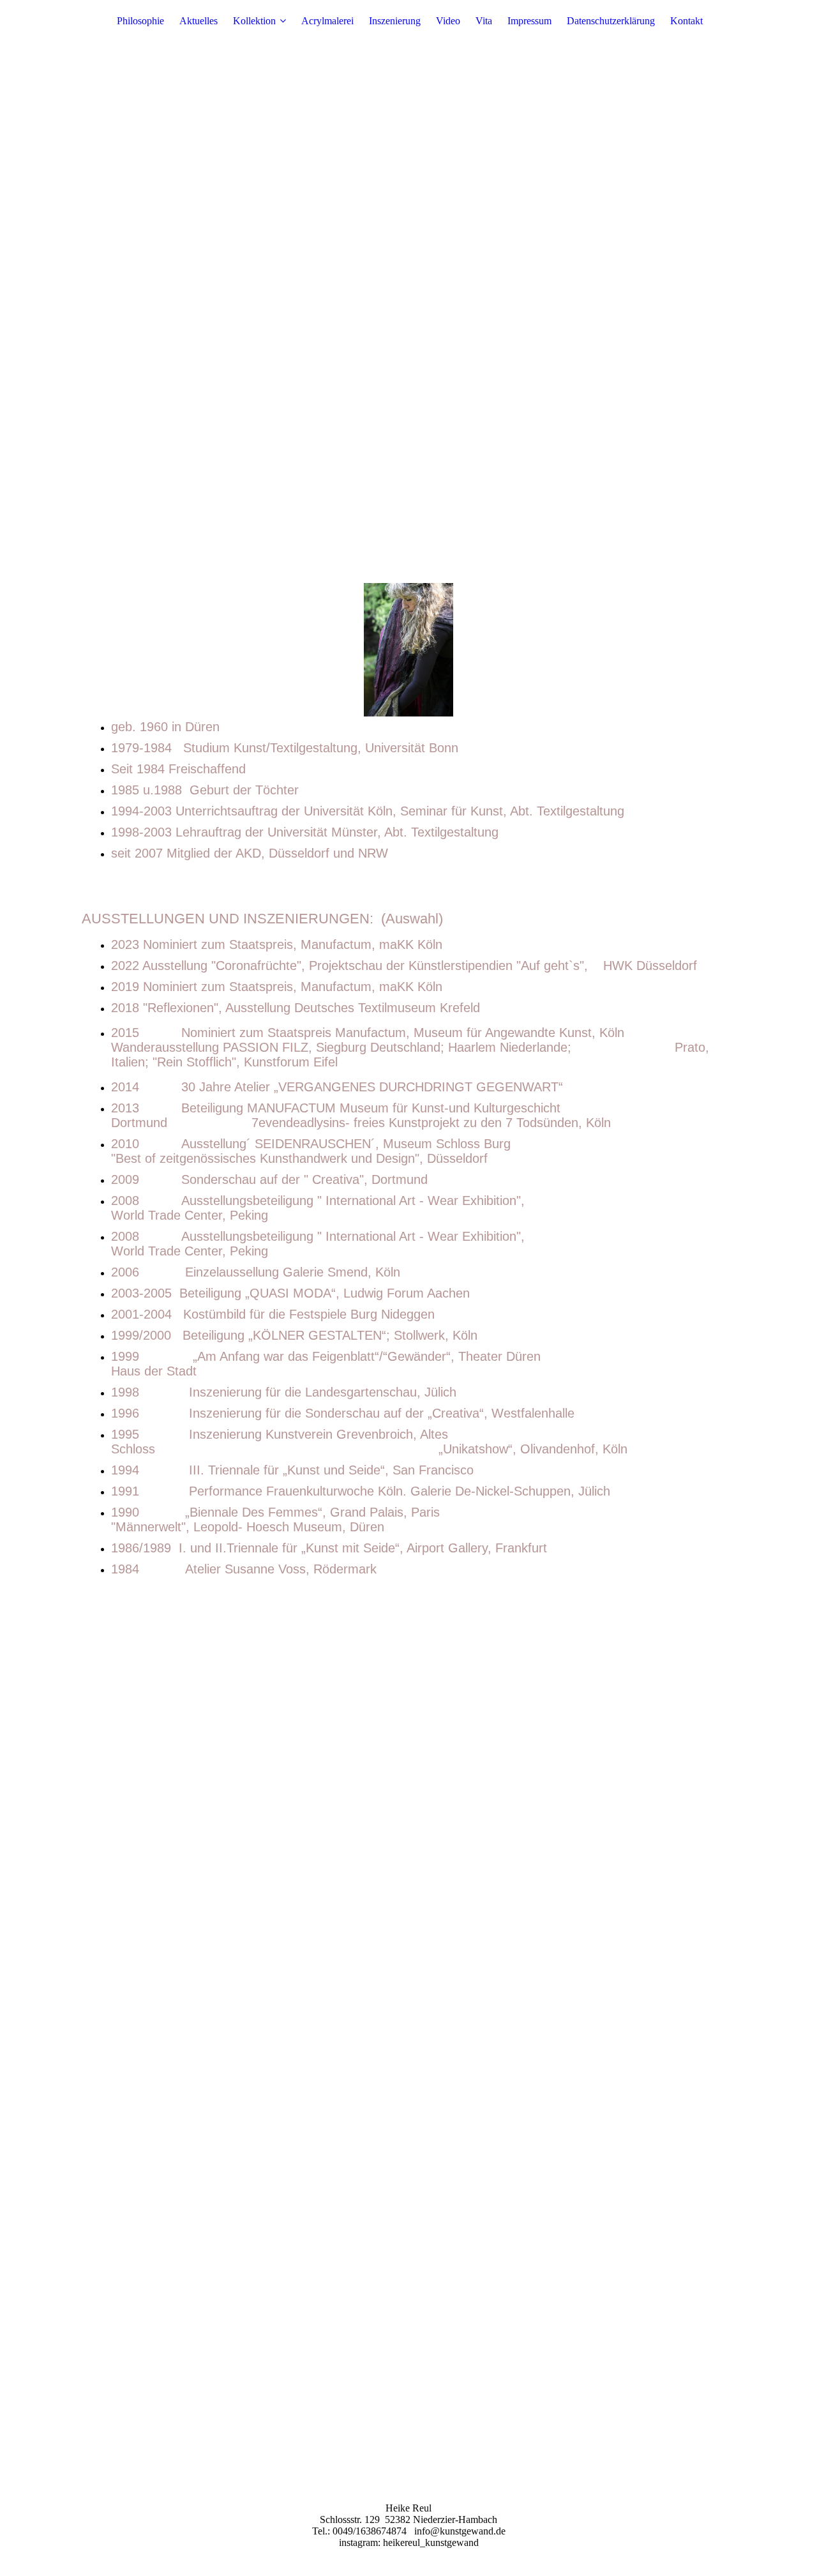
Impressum (529, 21)
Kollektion (254, 21)
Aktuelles (199, 21)
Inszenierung (395, 21)
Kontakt (686, 21)
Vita (484, 21)
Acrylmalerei (327, 21)
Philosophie (140, 21)
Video (448, 21)
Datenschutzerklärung (611, 21)
